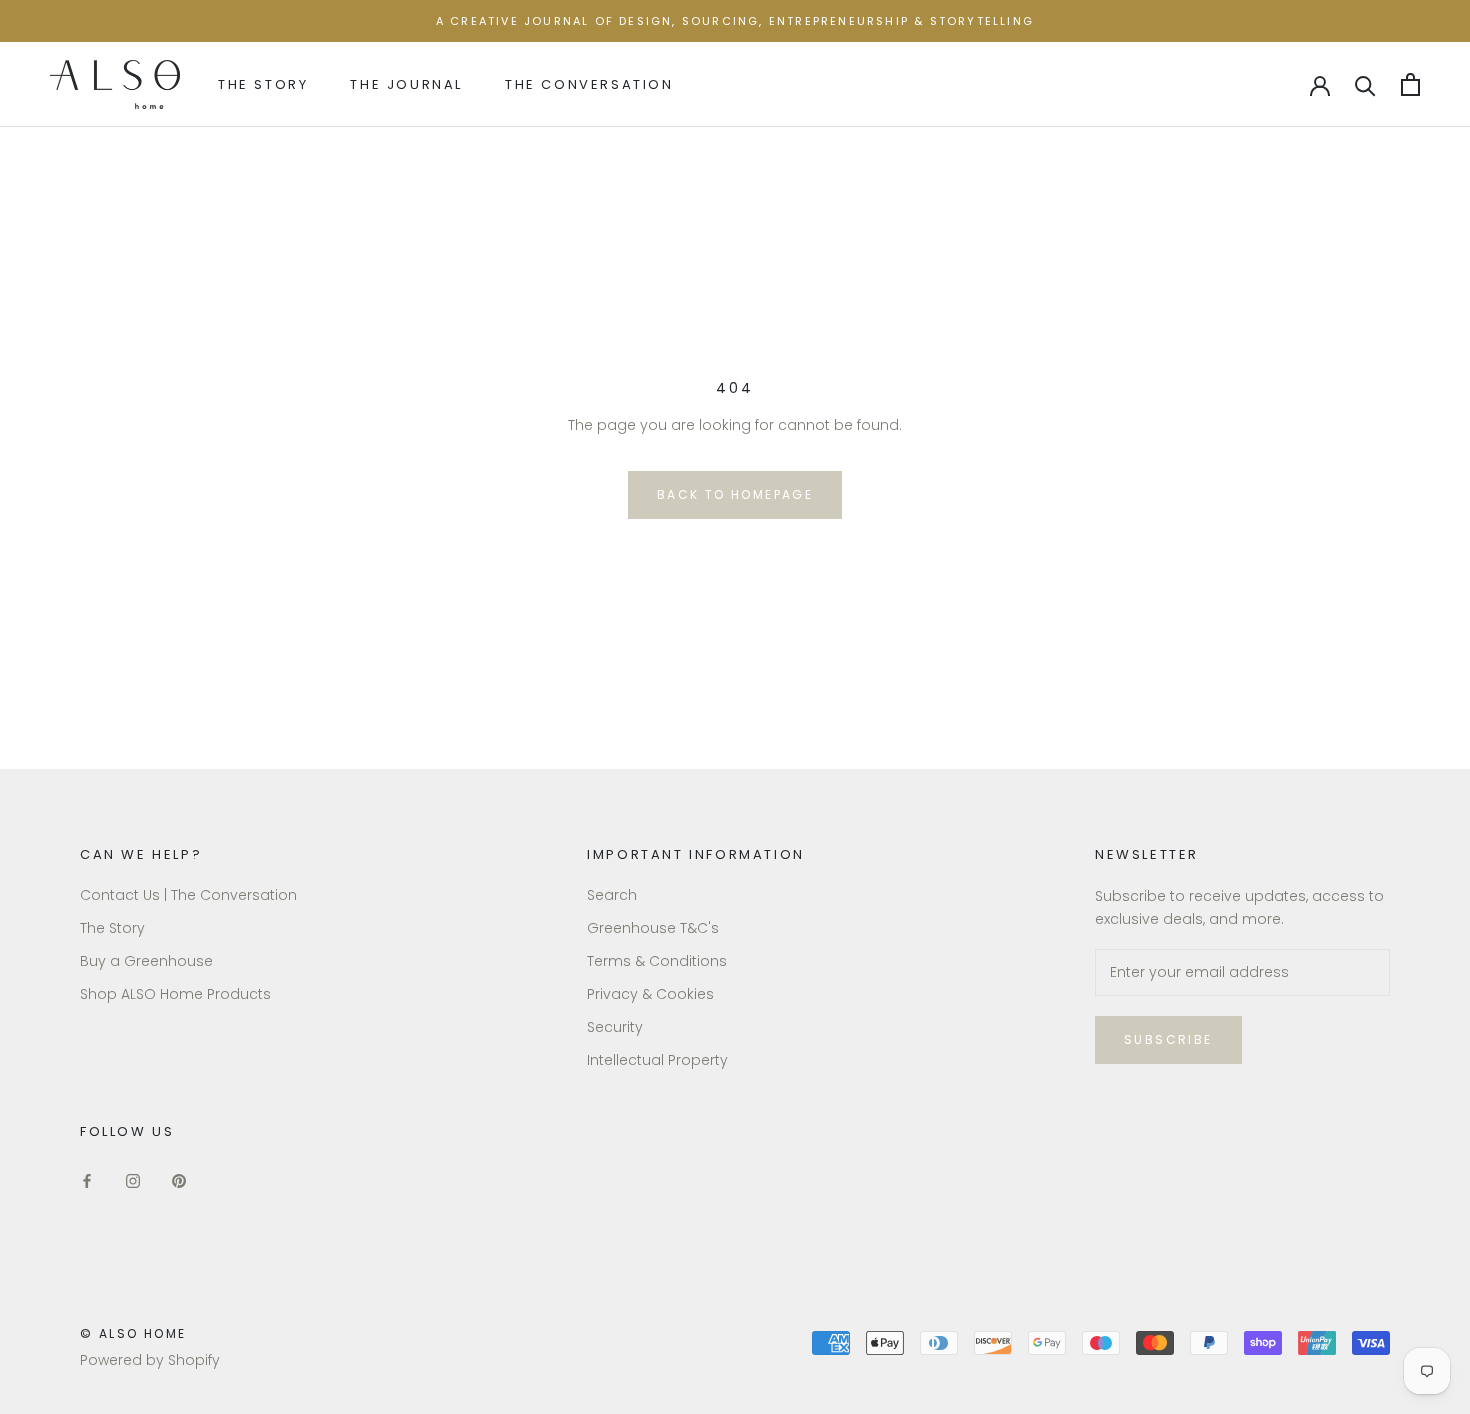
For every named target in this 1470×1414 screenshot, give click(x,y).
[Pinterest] (179, 1180)
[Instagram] (133, 1180)
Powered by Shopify (150, 1360)
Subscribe (1168, 1039)
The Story (263, 84)
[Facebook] (87, 1180)
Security (615, 1027)
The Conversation (589, 84)
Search (612, 895)
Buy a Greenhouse (146, 961)
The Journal (406, 84)
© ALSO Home (133, 1333)
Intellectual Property (657, 1060)
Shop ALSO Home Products (175, 994)
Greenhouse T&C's (653, 928)
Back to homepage (735, 494)
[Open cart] (1410, 84)
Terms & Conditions (657, 961)
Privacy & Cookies (650, 994)
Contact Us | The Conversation (188, 895)
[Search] (1365, 84)
